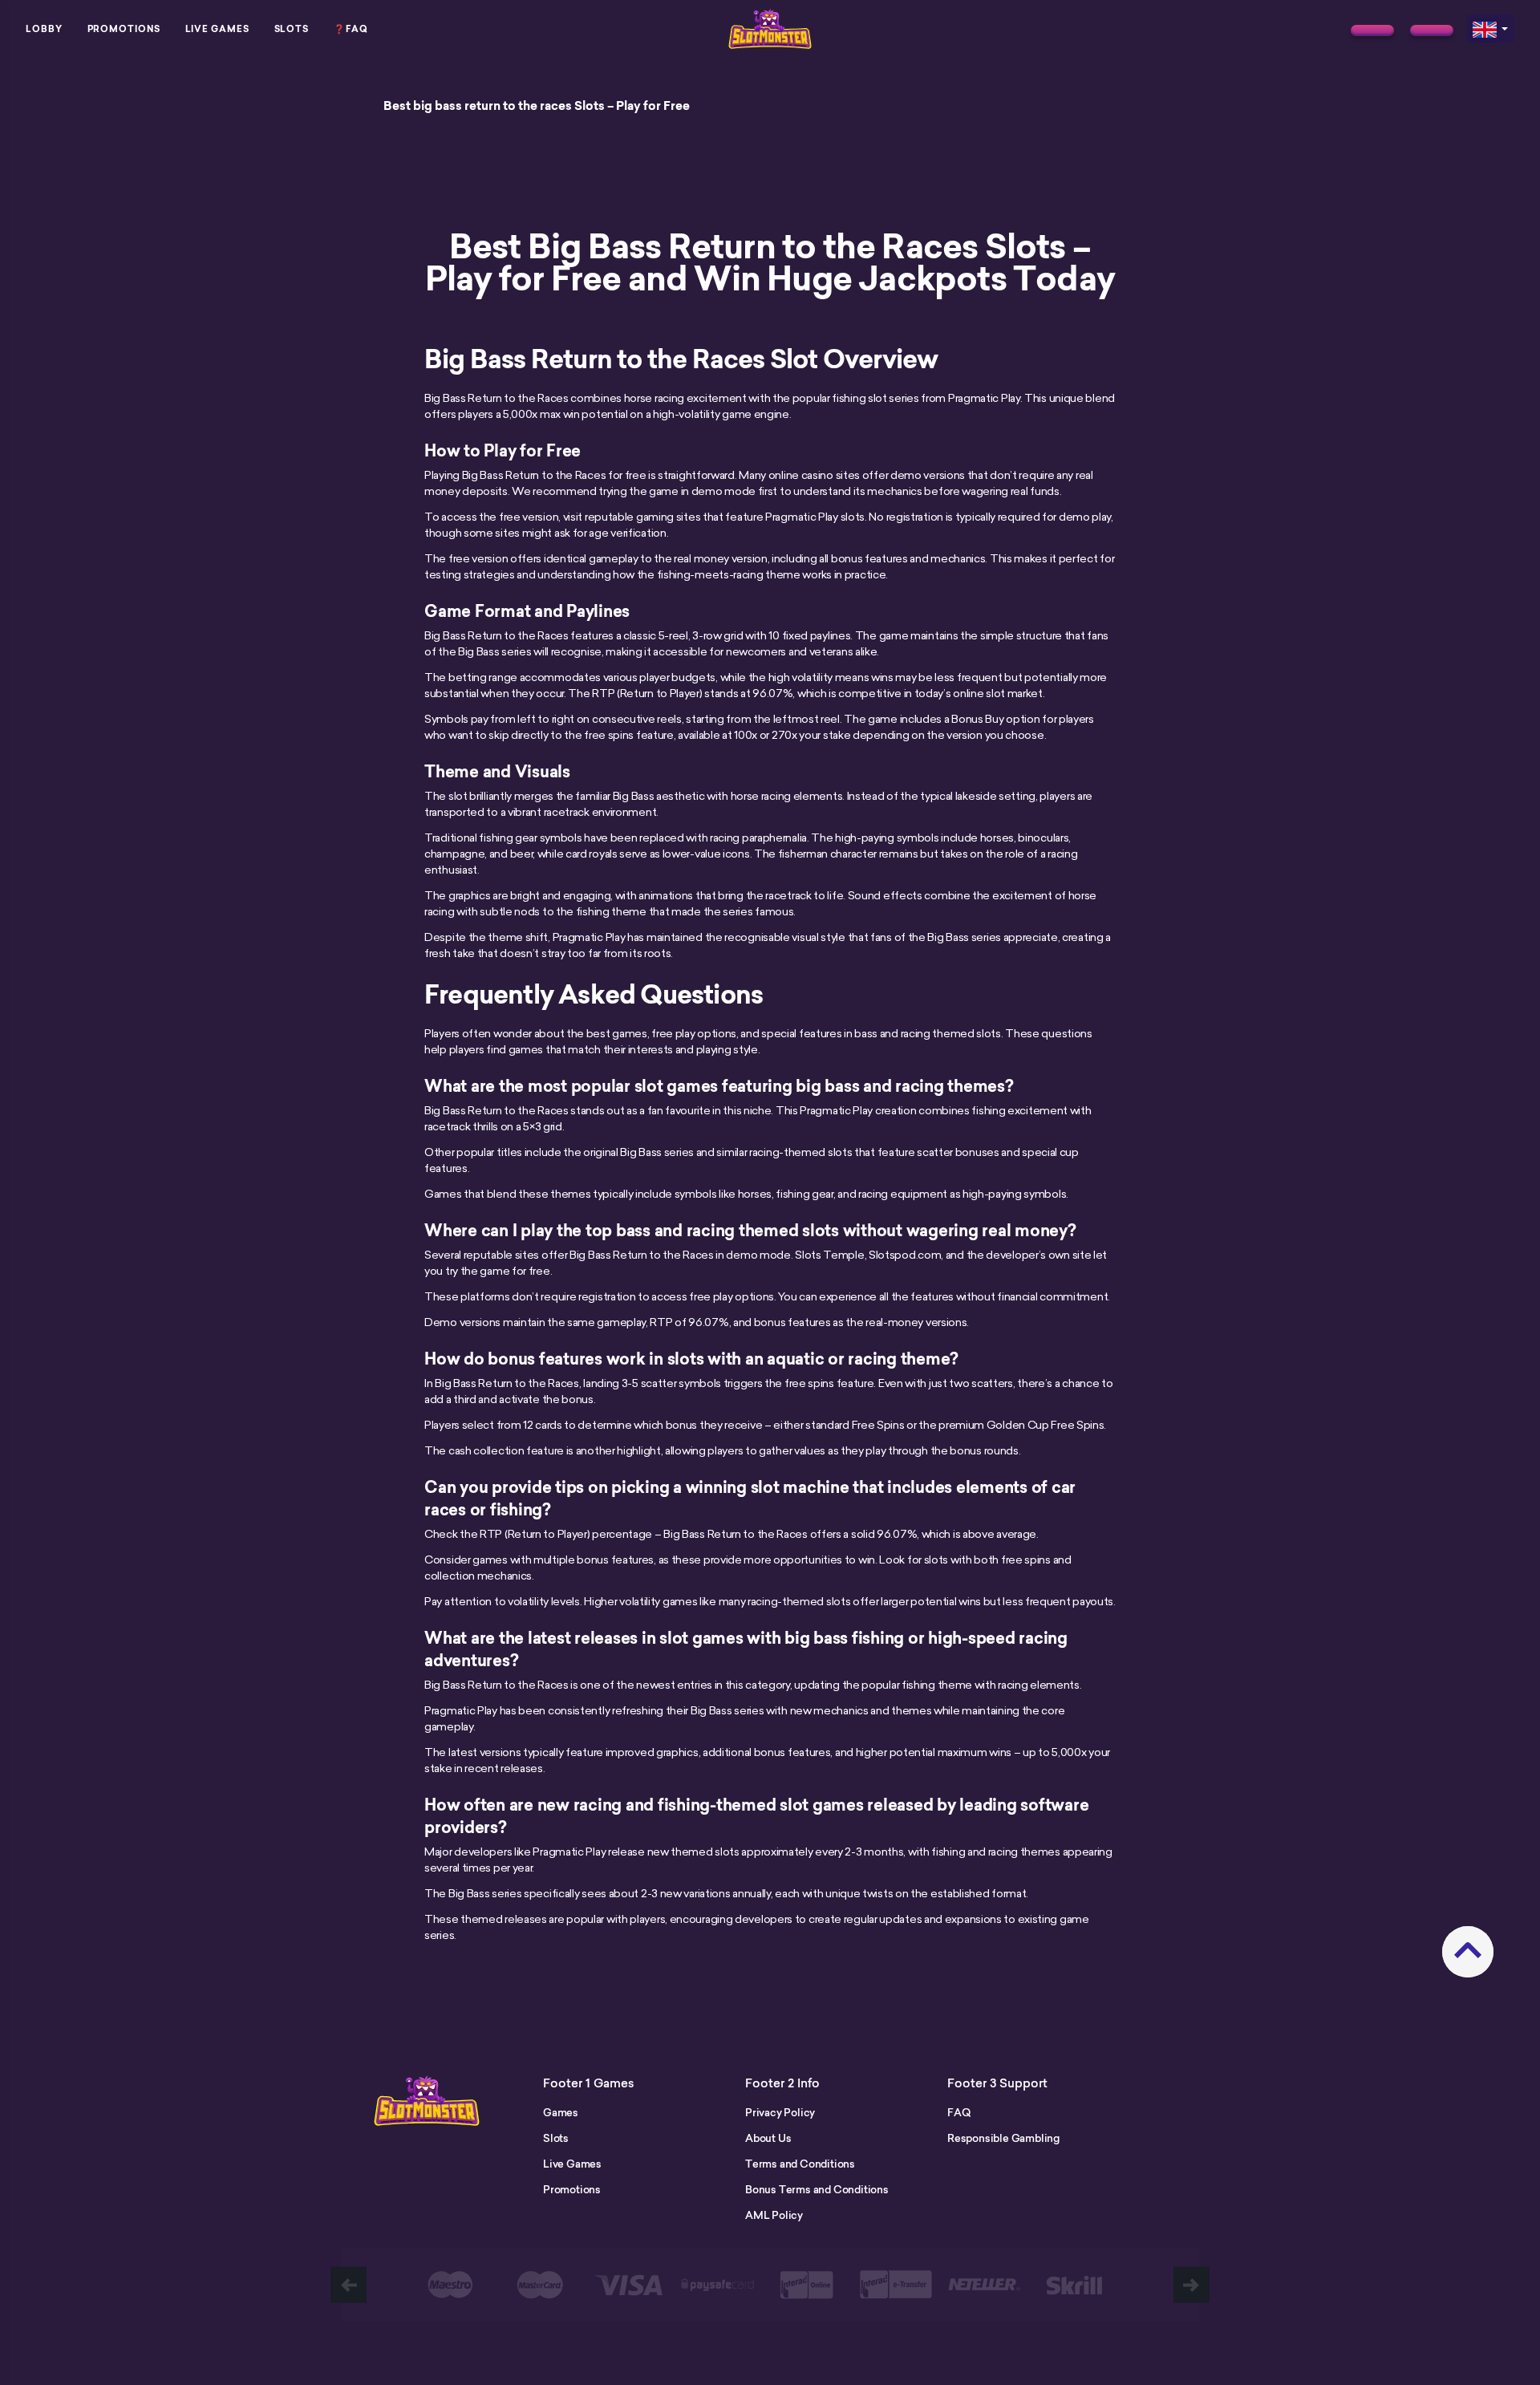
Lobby (44, 29)
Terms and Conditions (800, 2164)
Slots (292, 29)
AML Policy (774, 2215)
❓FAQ (351, 29)
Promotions (124, 29)
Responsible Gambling (1003, 2138)
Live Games (217, 29)
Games (561, 2112)
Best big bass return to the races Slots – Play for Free (537, 106)
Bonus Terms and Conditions (817, 2189)
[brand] (1372, 30)
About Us (768, 2138)
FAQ (958, 2112)
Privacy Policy (780, 2112)
